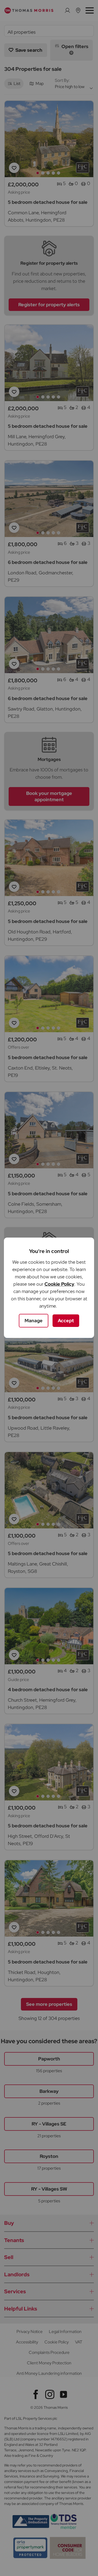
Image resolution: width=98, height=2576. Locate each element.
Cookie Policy (59, 1284)
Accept (66, 1321)
